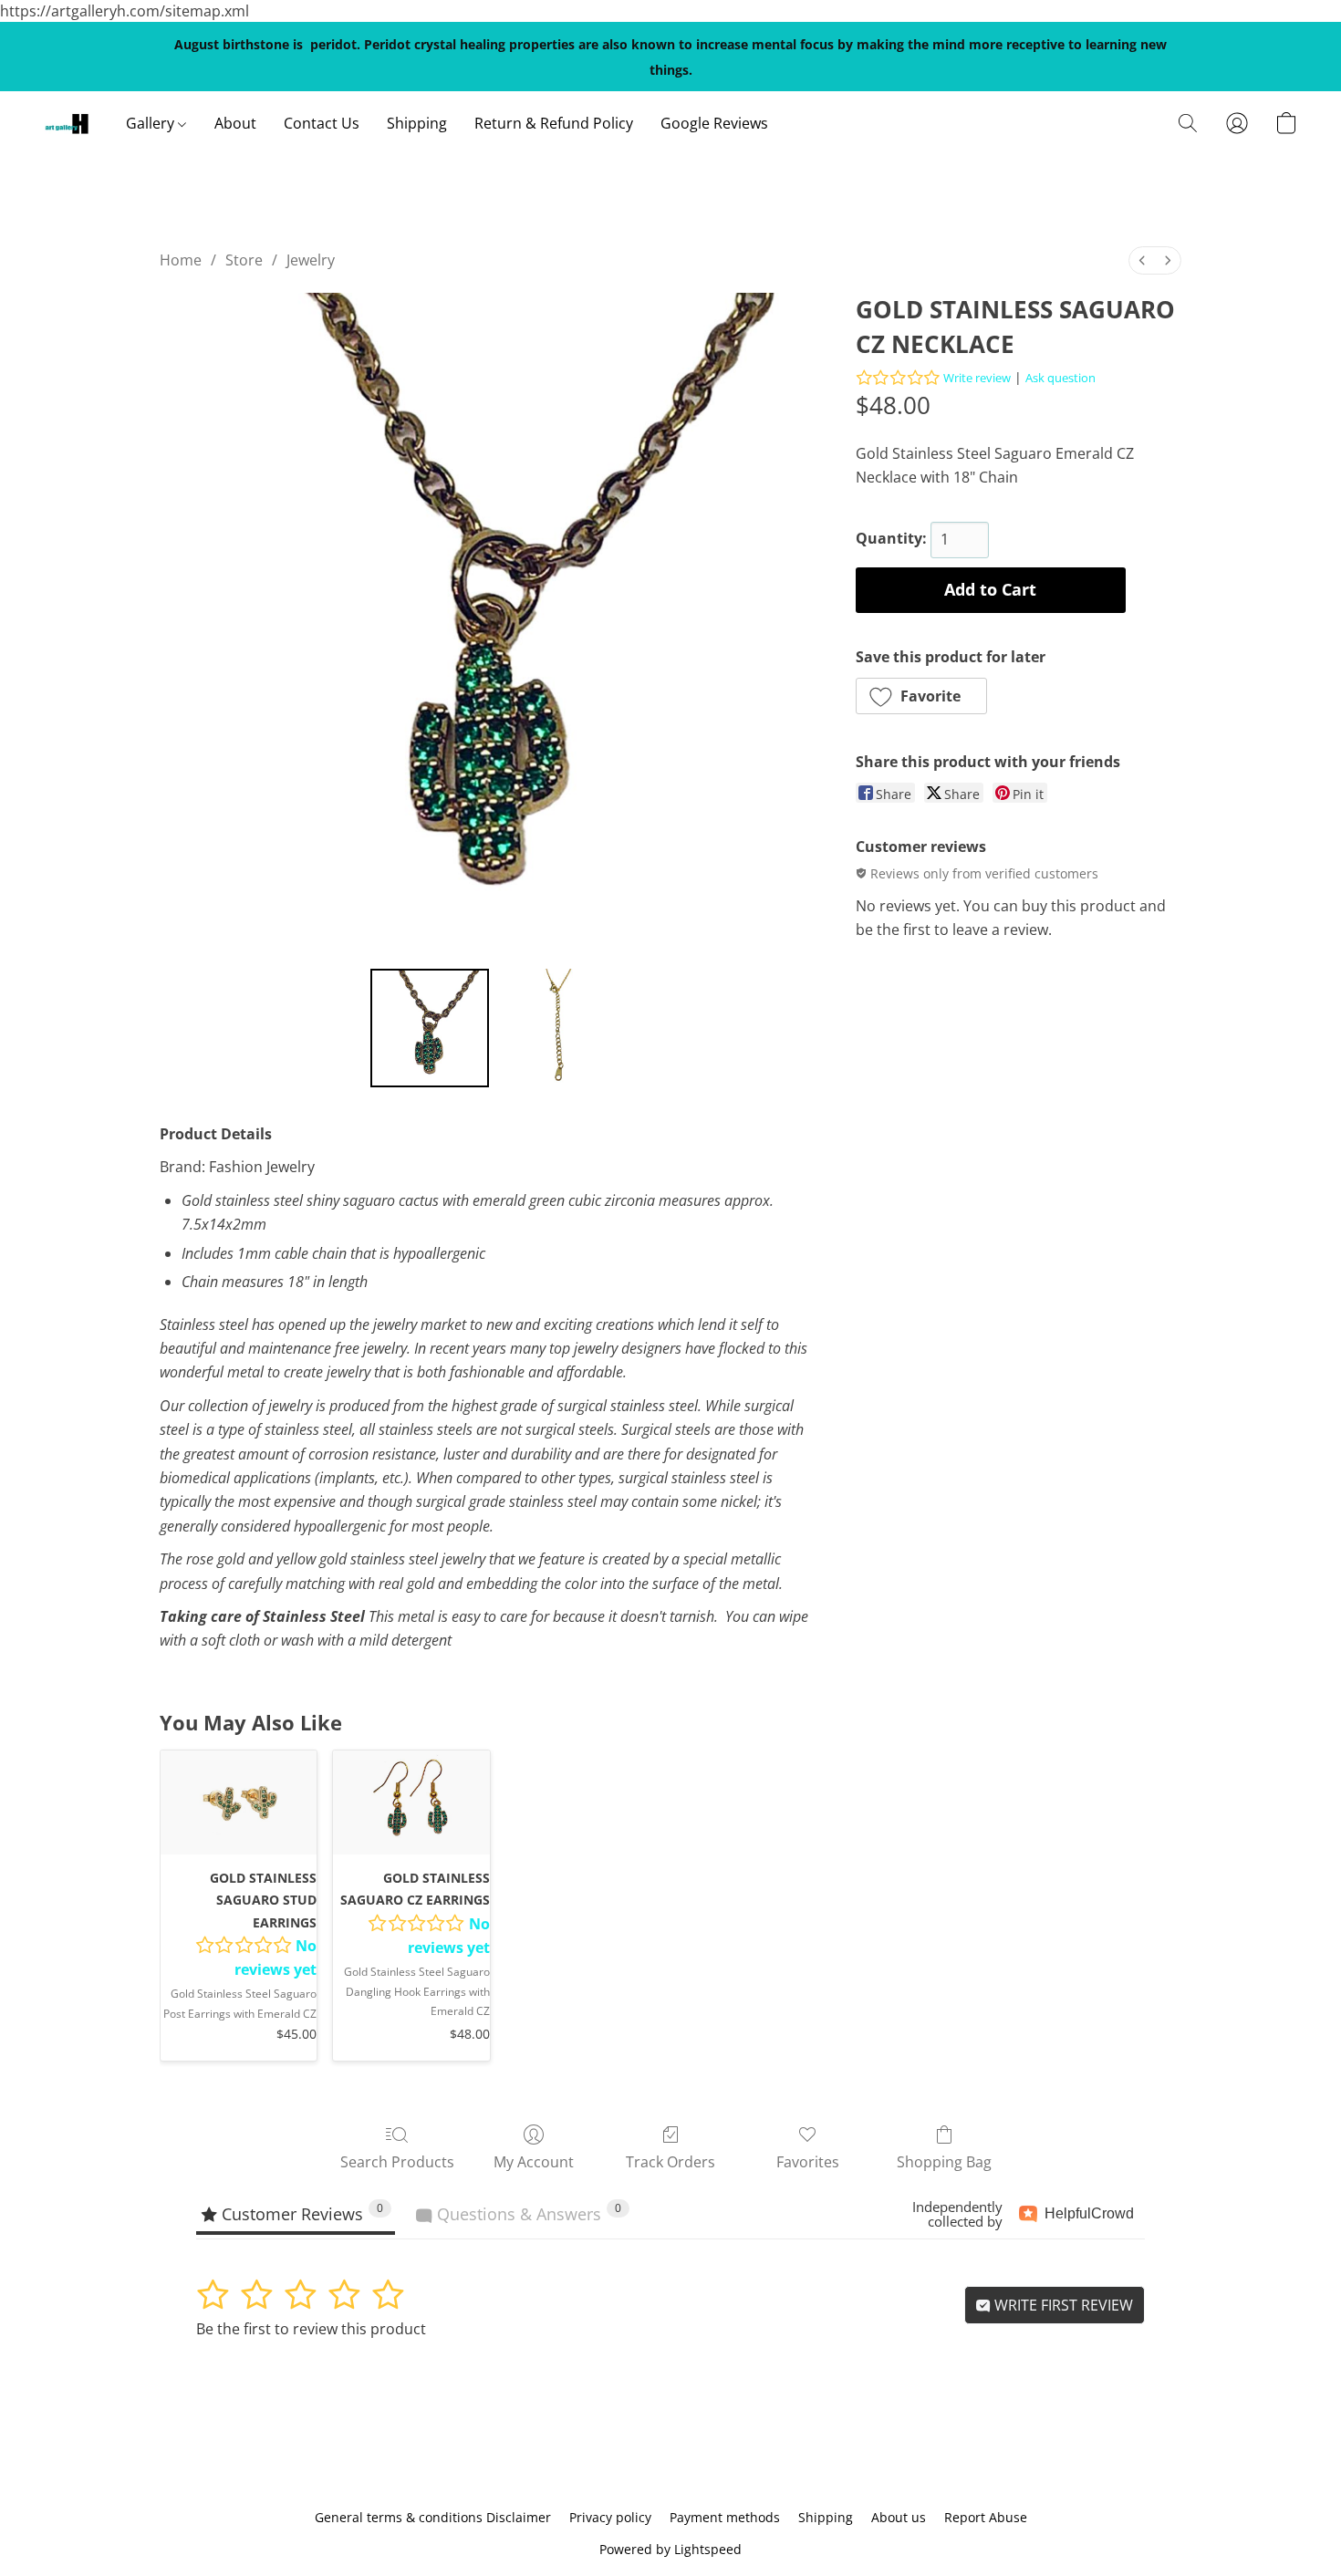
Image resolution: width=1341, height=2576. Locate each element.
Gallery (152, 123)
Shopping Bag (944, 2162)
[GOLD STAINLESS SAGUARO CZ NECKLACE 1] (556, 1028)
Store (244, 260)
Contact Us (322, 123)
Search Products (397, 2162)
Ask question (1060, 378)
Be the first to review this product (311, 2329)
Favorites (808, 2162)
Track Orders (670, 2162)
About (235, 123)
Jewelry (311, 260)
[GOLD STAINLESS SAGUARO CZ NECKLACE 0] (430, 1028)
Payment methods (725, 2517)
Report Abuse (986, 2517)
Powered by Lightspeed (670, 2549)
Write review (977, 378)
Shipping (417, 123)
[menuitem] (1142, 260)
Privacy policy (610, 2517)
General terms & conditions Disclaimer (433, 2517)
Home (181, 260)
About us (899, 2517)
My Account (534, 2162)
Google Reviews (714, 123)
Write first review (1062, 2305)
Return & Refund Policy (554, 123)
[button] (67, 123)
